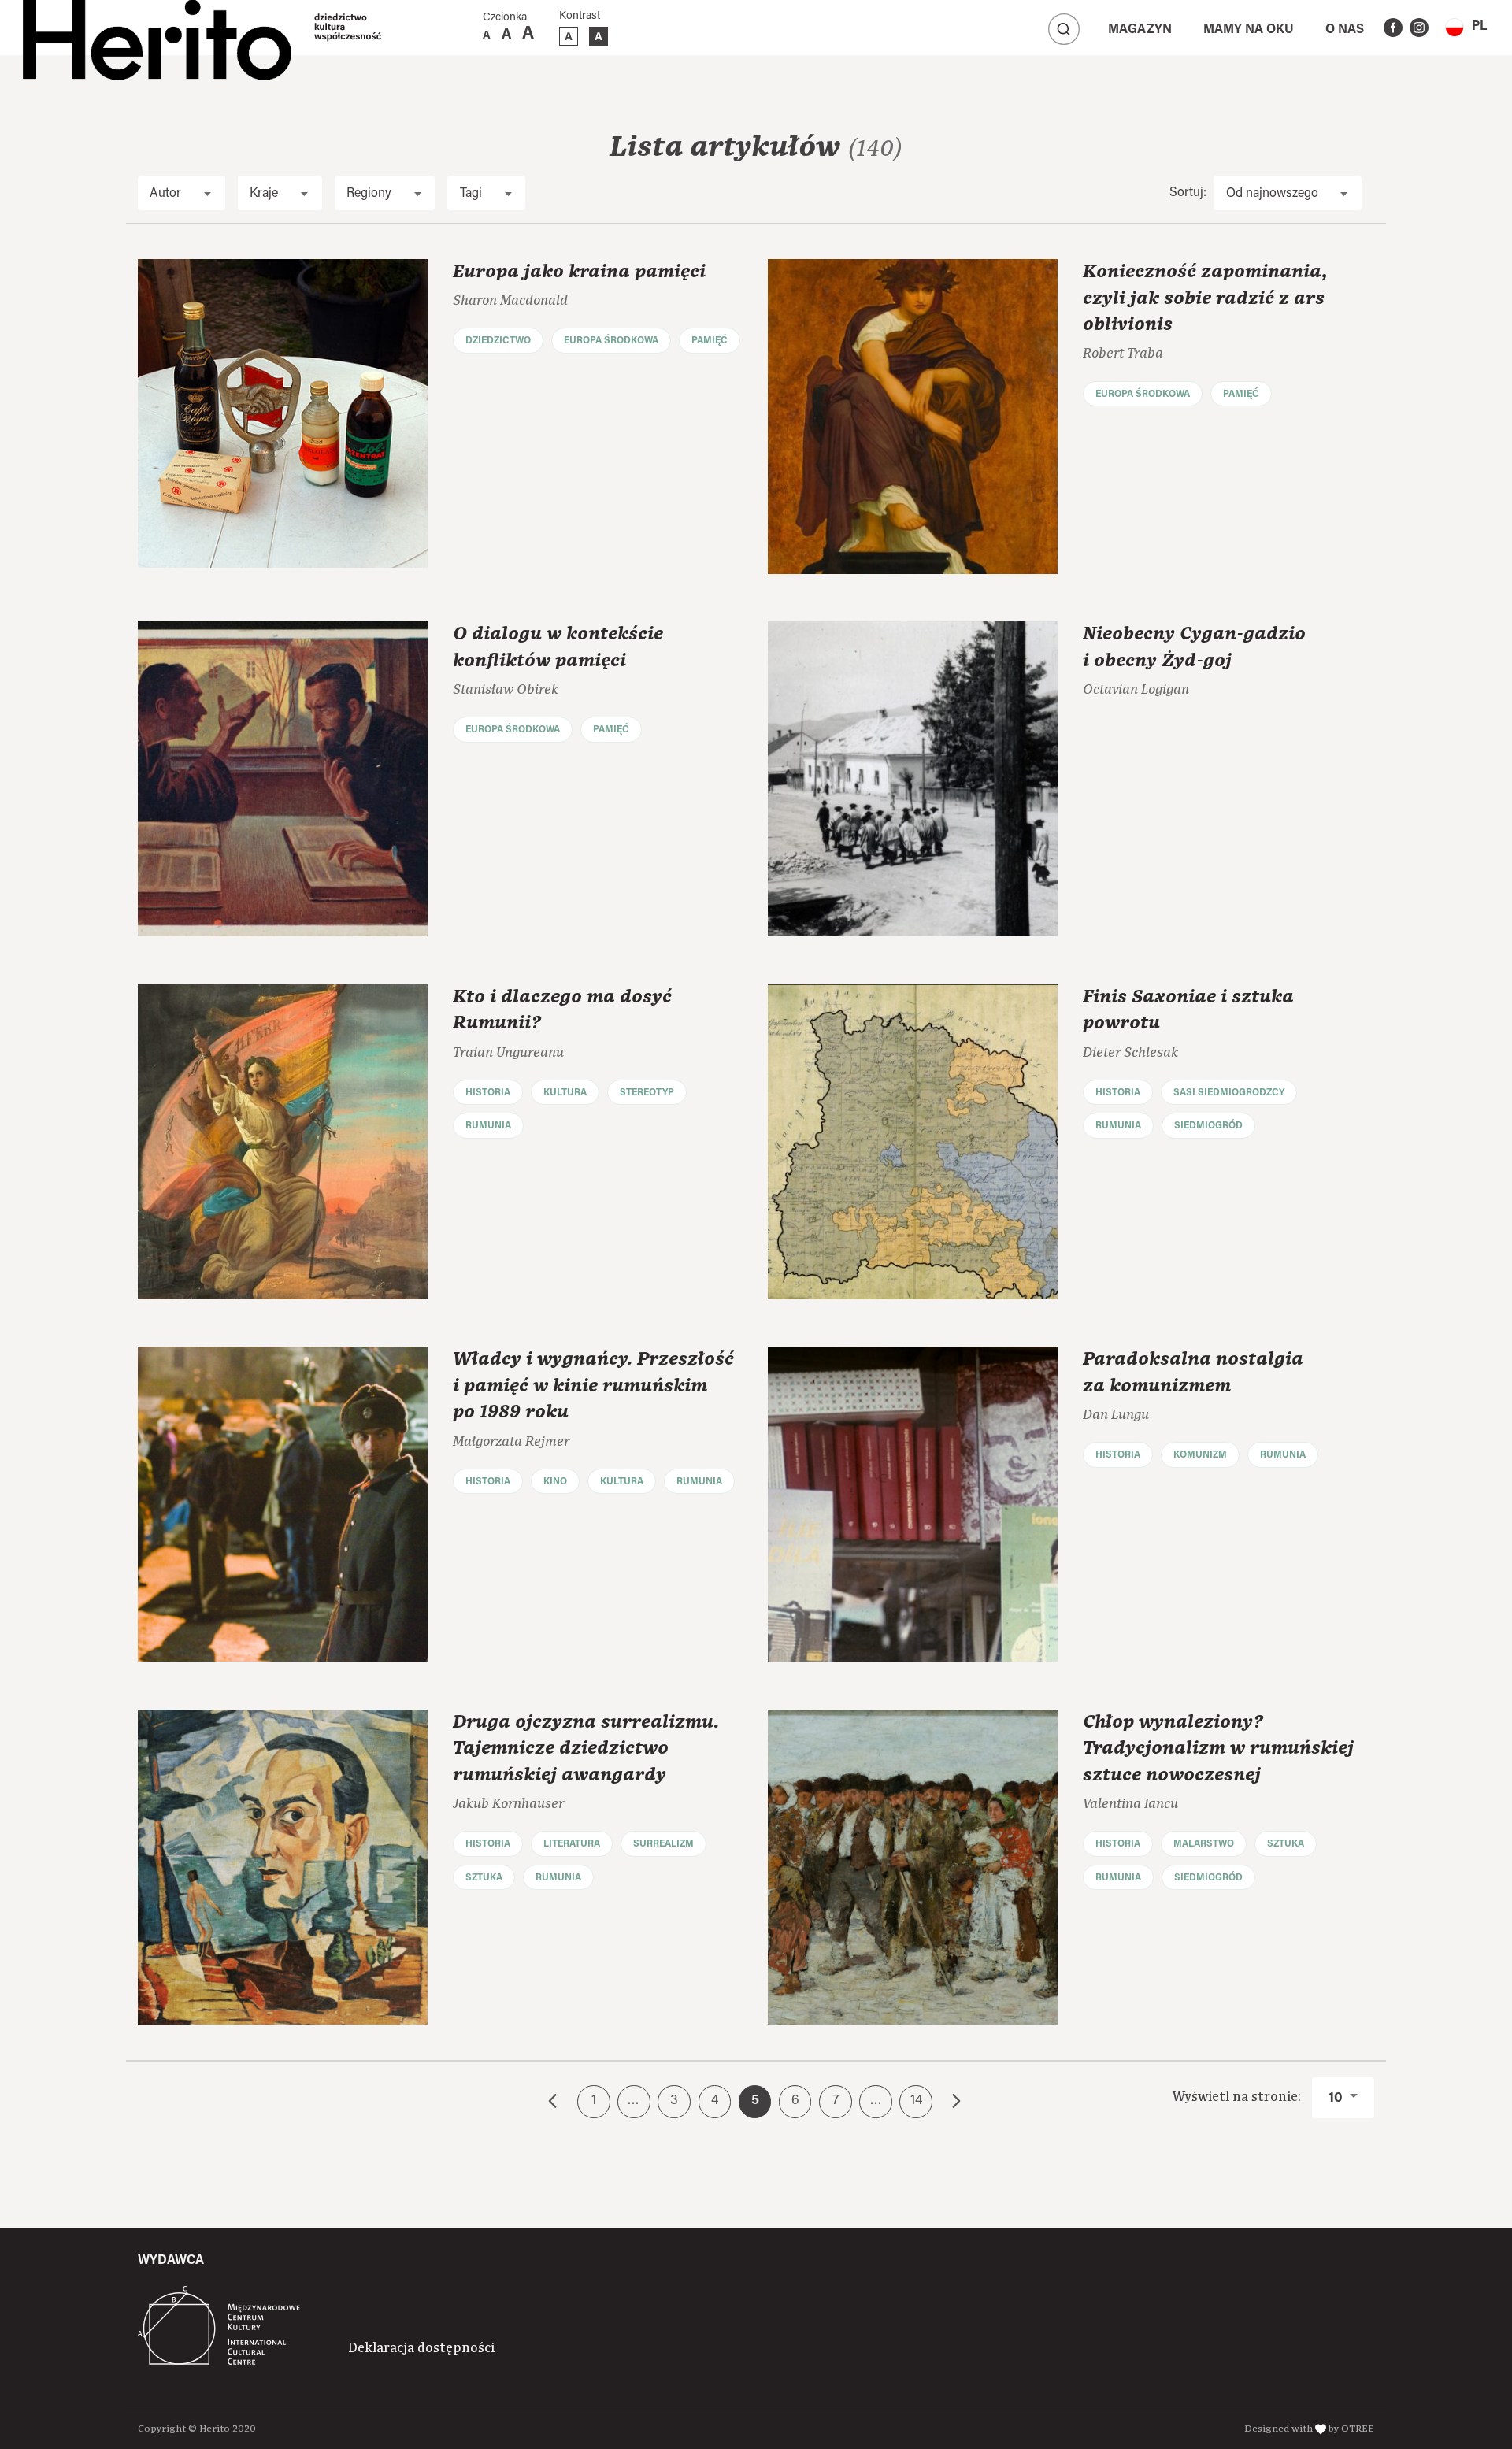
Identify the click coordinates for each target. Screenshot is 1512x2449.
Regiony (369, 194)
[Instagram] (1419, 28)
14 (916, 2101)
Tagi (471, 194)
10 (1337, 2099)
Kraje (264, 194)
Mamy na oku (1249, 30)
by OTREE (1351, 2429)
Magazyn (1140, 30)
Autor (165, 194)
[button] (1466, 27)
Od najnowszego (1272, 194)
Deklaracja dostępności (421, 2348)
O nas (1345, 30)
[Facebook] (1393, 28)
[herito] (157, 28)
